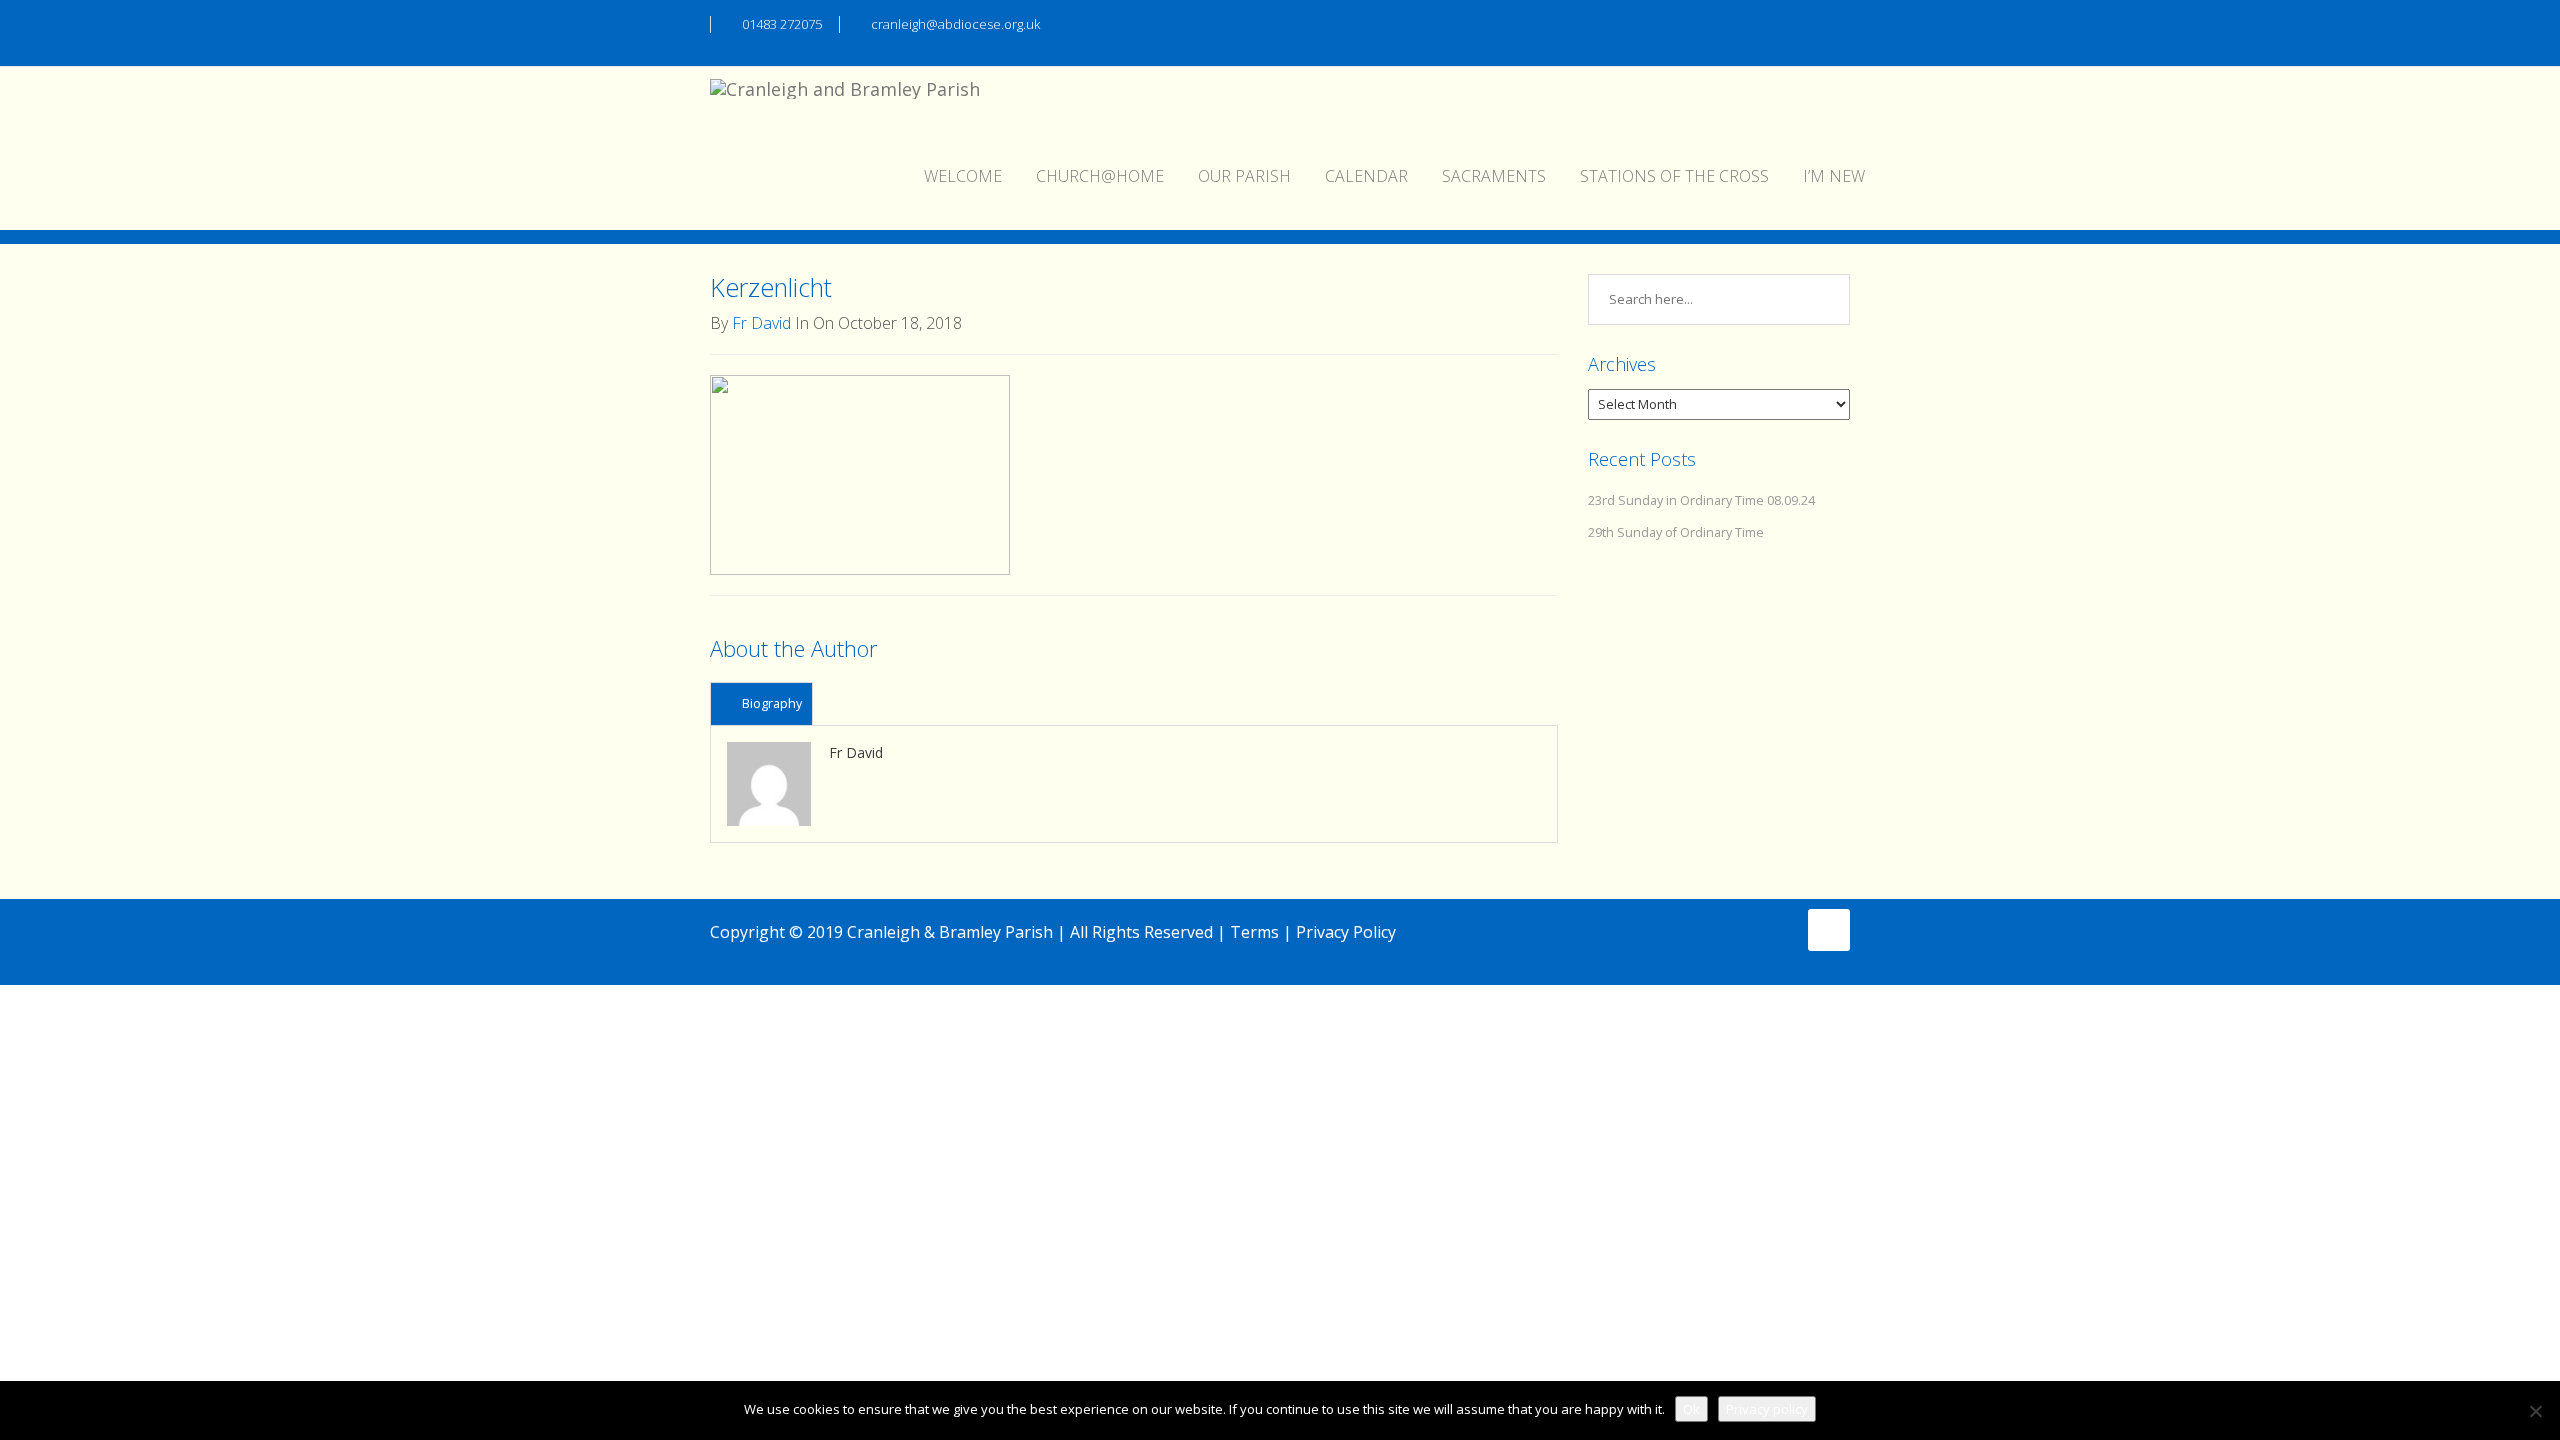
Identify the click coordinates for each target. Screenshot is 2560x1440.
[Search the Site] (1840, 22)
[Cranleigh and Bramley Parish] (845, 92)
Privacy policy (1767, 1409)
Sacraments (1494, 176)
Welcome (963, 176)
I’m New (1834, 176)
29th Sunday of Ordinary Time (1676, 532)
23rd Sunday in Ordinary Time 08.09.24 (1701, 500)
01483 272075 (782, 24)
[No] (2535, 1411)
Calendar (1366, 176)
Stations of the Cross (1674, 176)
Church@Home (1100, 176)
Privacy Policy (1346, 932)
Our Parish (1244, 176)
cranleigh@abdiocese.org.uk (955, 24)
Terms (1254, 932)
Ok (1691, 1409)
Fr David (761, 323)
